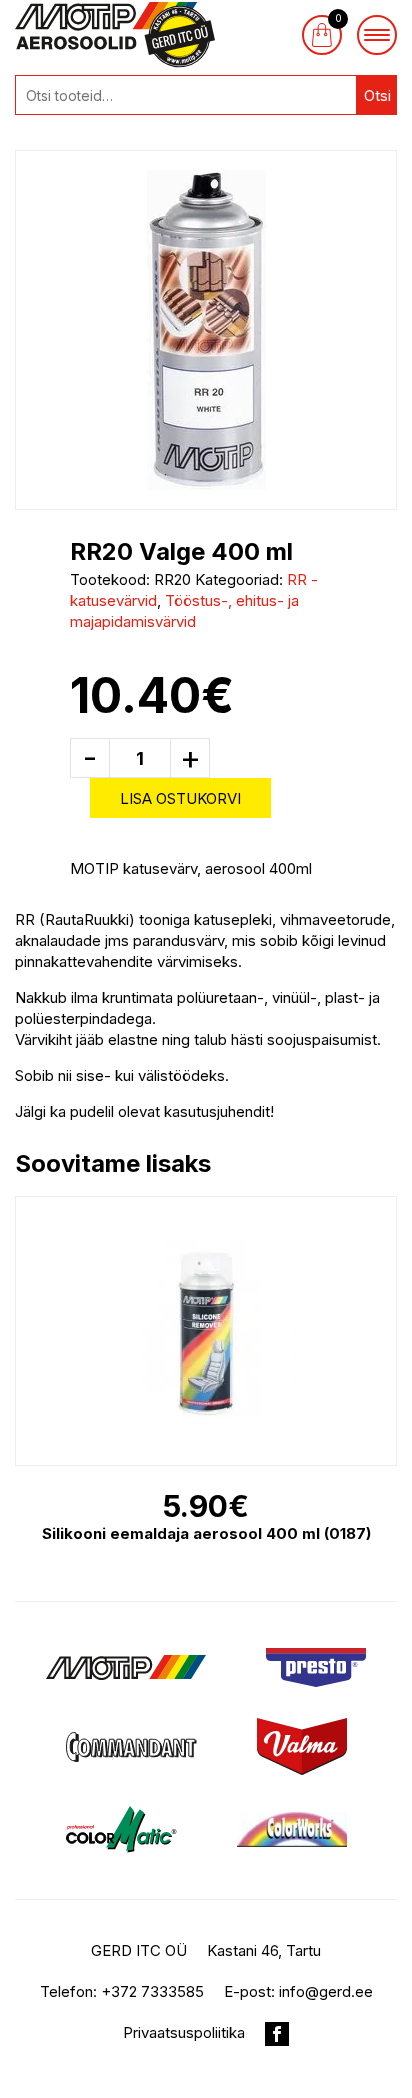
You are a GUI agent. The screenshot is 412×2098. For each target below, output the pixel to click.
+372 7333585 (152, 1991)
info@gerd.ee (326, 1991)
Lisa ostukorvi (180, 798)
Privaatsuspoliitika (184, 2032)
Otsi (377, 95)
